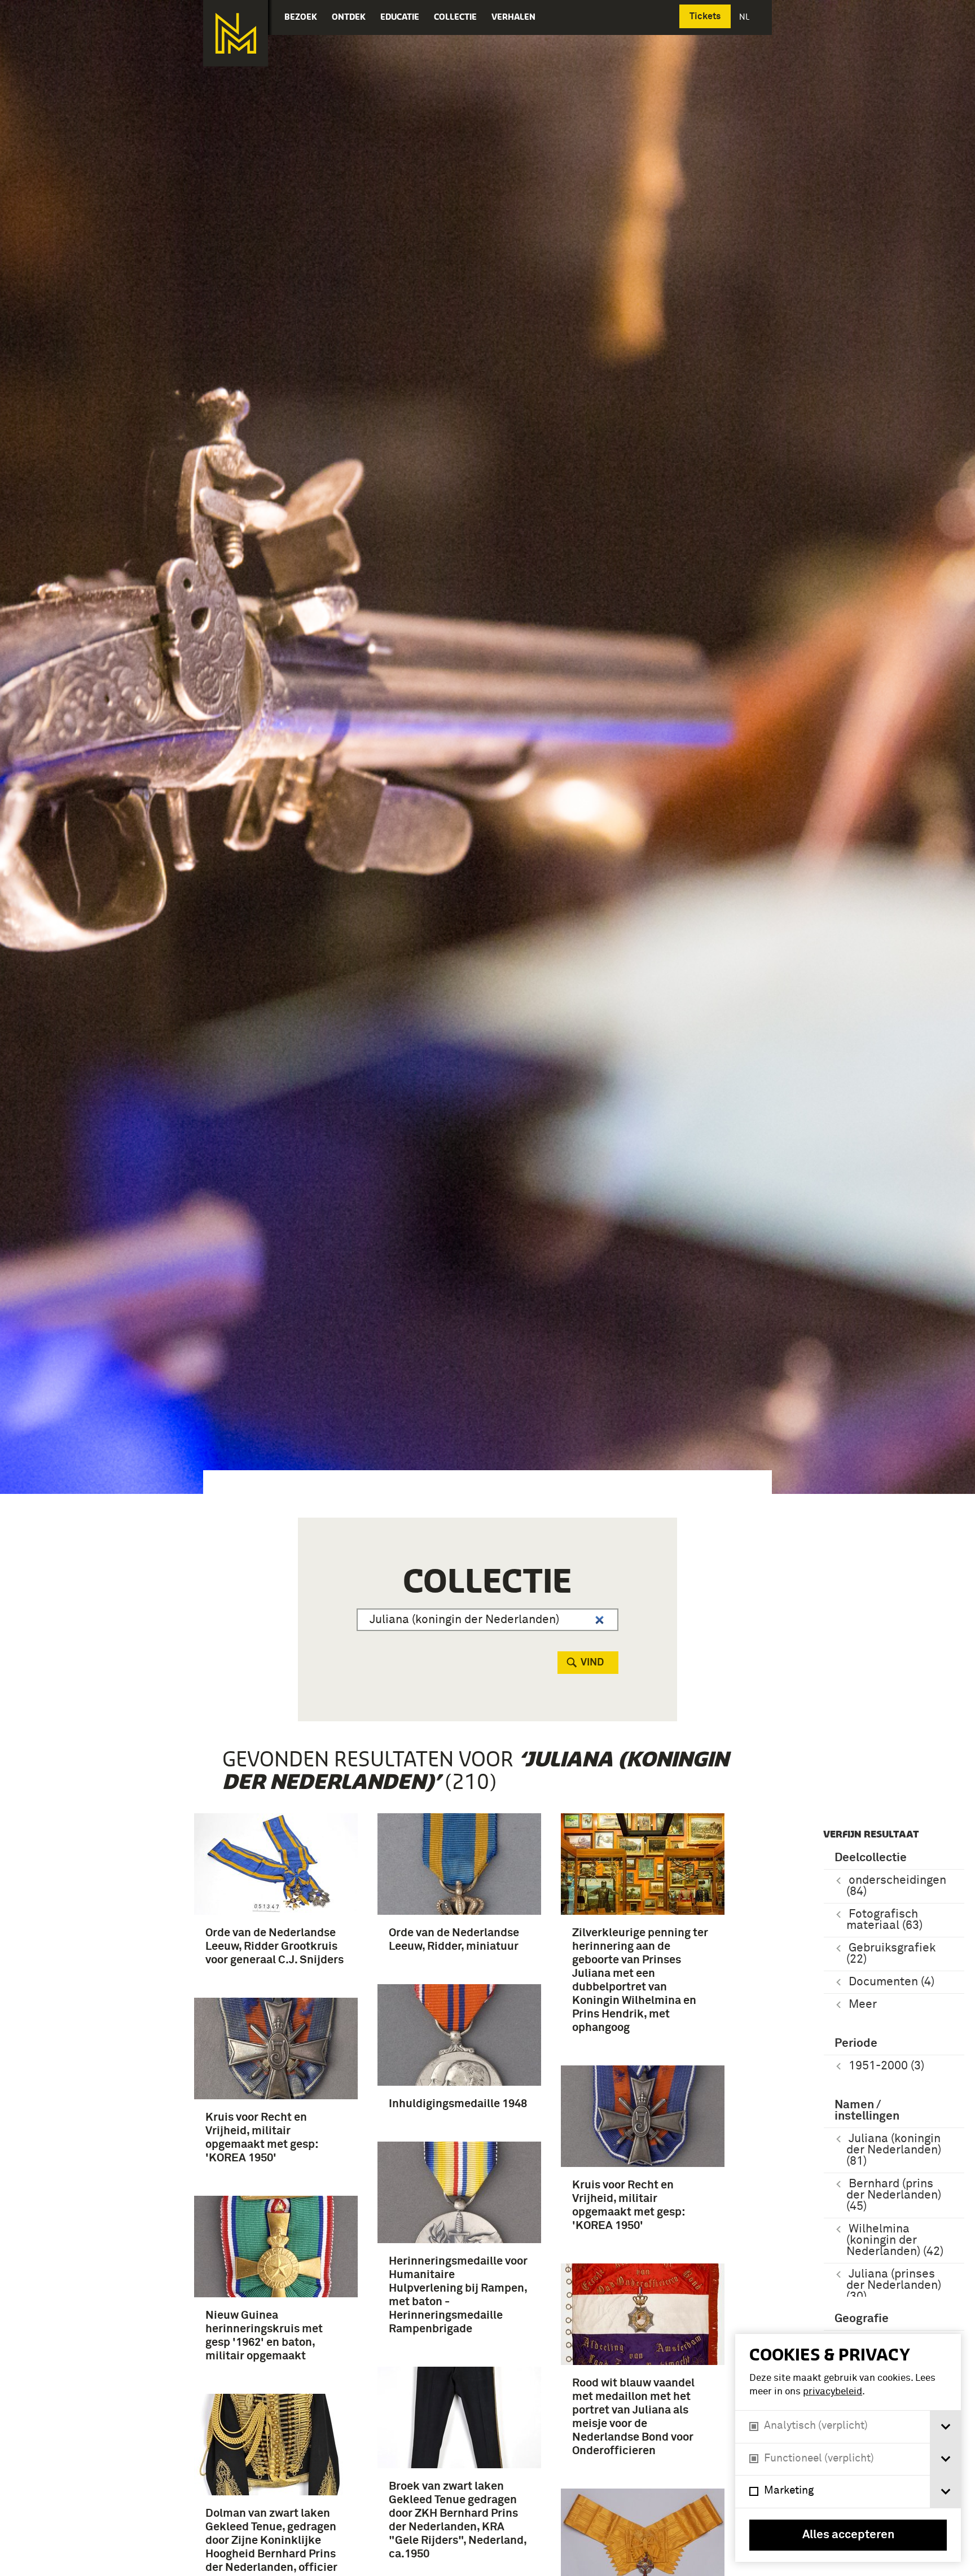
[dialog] (848, 2448)
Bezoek (301, 17)
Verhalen (513, 17)
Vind (592, 1663)
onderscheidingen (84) (896, 1886)
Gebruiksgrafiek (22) (891, 1954)
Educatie (400, 17)
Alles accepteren (848, 2535)
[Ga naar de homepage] (236, 33)
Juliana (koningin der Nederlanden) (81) (894, 2150)
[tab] (945, 2427)
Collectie (455, 17)
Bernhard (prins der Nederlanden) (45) (894, 2195)
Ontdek (349, 17)
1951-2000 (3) (886, 2066)
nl (745, 17)
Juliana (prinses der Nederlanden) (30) (894, 2286)
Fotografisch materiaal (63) (884, 1920)
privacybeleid (833, 2392)
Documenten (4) (891, 1982)
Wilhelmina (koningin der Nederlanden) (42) (895, 2241)
